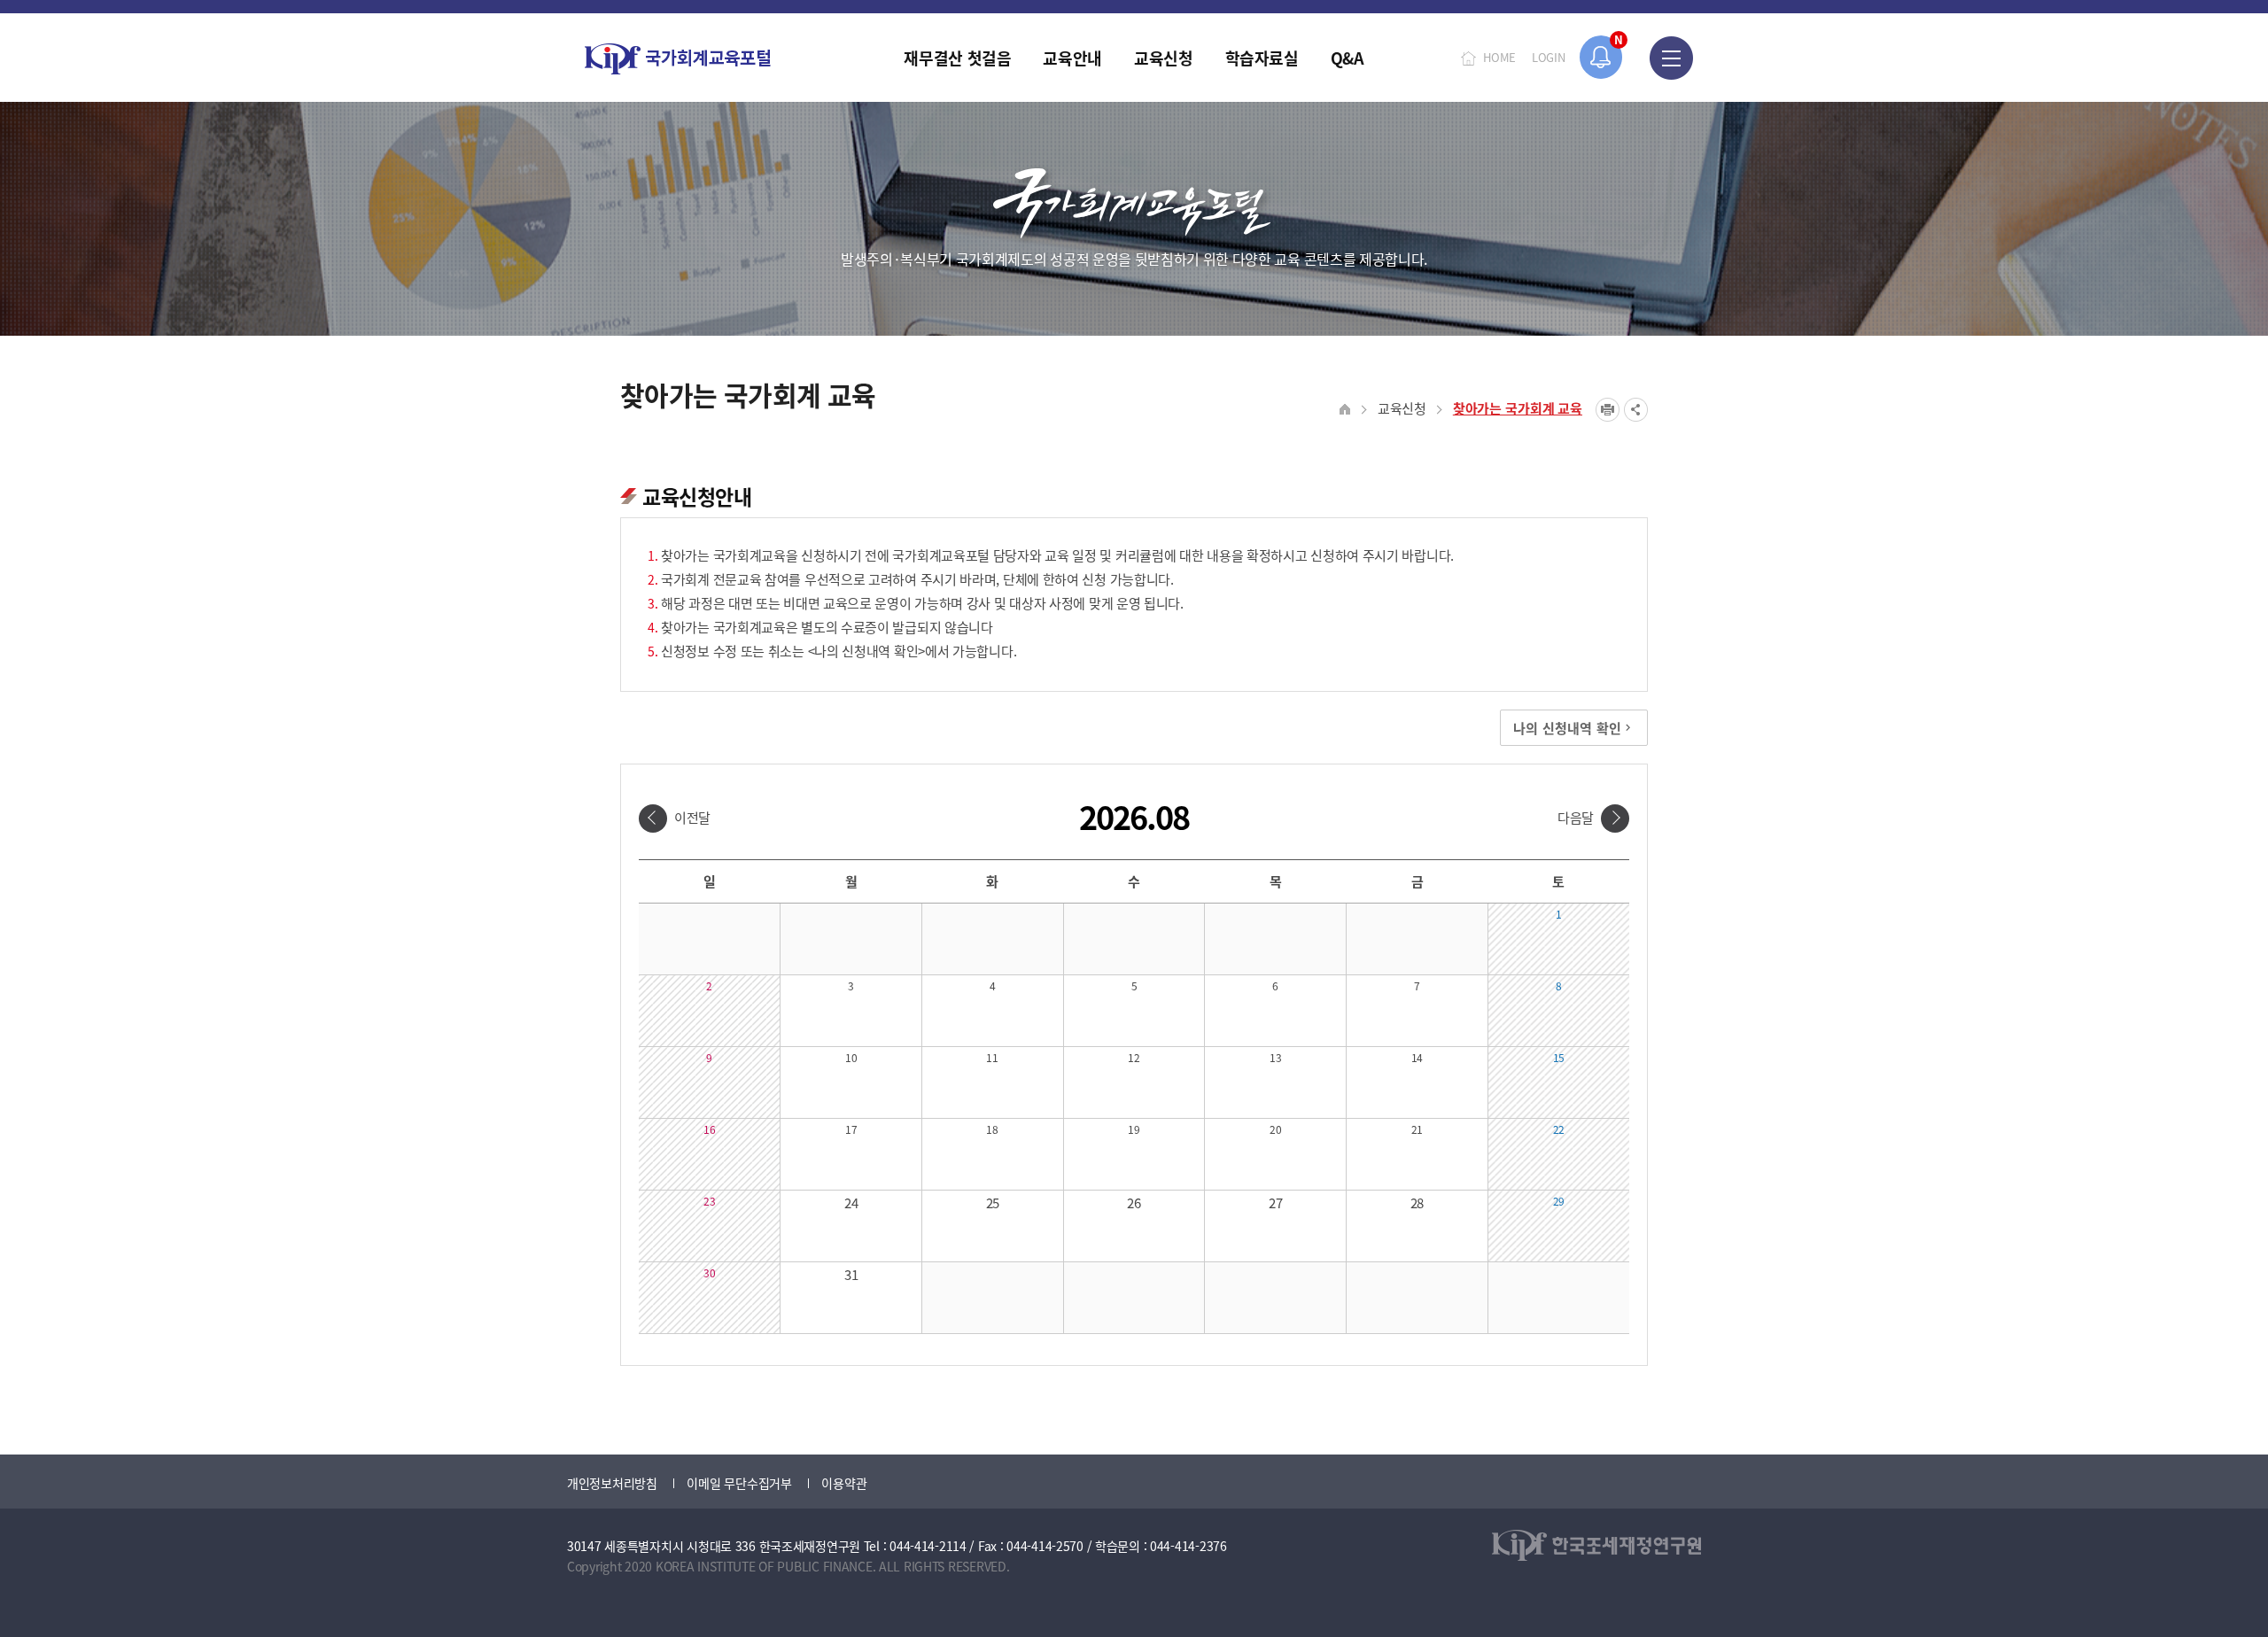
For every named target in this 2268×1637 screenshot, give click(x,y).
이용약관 (844, 1483)
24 (851, 1203)
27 (1275, 1203)
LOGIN (1549, 57)
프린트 (1608, 410)
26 (1134, 1203)
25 (993, 1203)
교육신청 (1402, 408)
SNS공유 (1636, 410)
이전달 (692, 817)
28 (1417, 1203)
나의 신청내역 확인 (1567, 728)
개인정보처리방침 (612, 1483)
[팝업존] (1601, 57)
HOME (1499, 57)
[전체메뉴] (1671, 58)
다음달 (1576, 817)
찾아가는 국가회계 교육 (1518, 408)
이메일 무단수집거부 (739, 1483)
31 (851, 1274)
